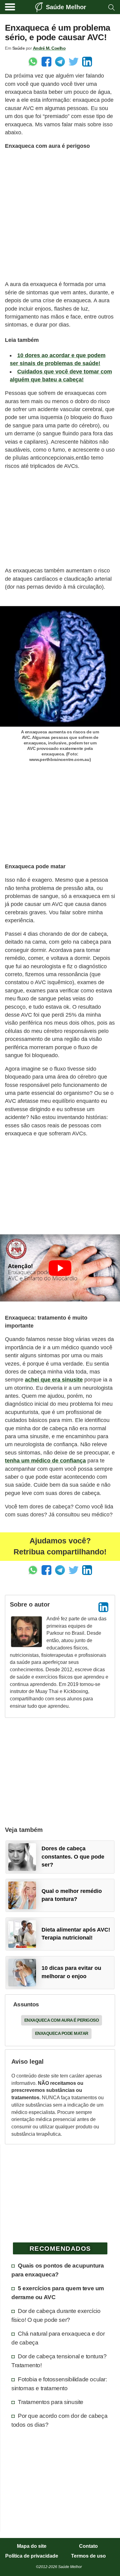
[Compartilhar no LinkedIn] (87, 62)
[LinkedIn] (103, 1607)
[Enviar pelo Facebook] (46, 62)
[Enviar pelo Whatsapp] (33, 62)
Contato (88, 2546)
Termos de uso (88, 2556)
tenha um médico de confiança (45, 1461)
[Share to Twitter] (74, 62)
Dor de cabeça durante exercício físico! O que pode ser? (56, 2315)
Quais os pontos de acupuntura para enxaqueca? (58, 2270)
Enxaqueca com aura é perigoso (62, 2020)
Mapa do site (32, 2546)
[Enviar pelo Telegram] (60, 62)
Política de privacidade (32, 2556)
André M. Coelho (49, 48)
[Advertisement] (60, 215)
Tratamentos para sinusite (51, 2402)
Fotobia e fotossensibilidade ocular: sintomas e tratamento (59, 2384)
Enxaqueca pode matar (62, 2033)
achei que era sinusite (54, 1380)
